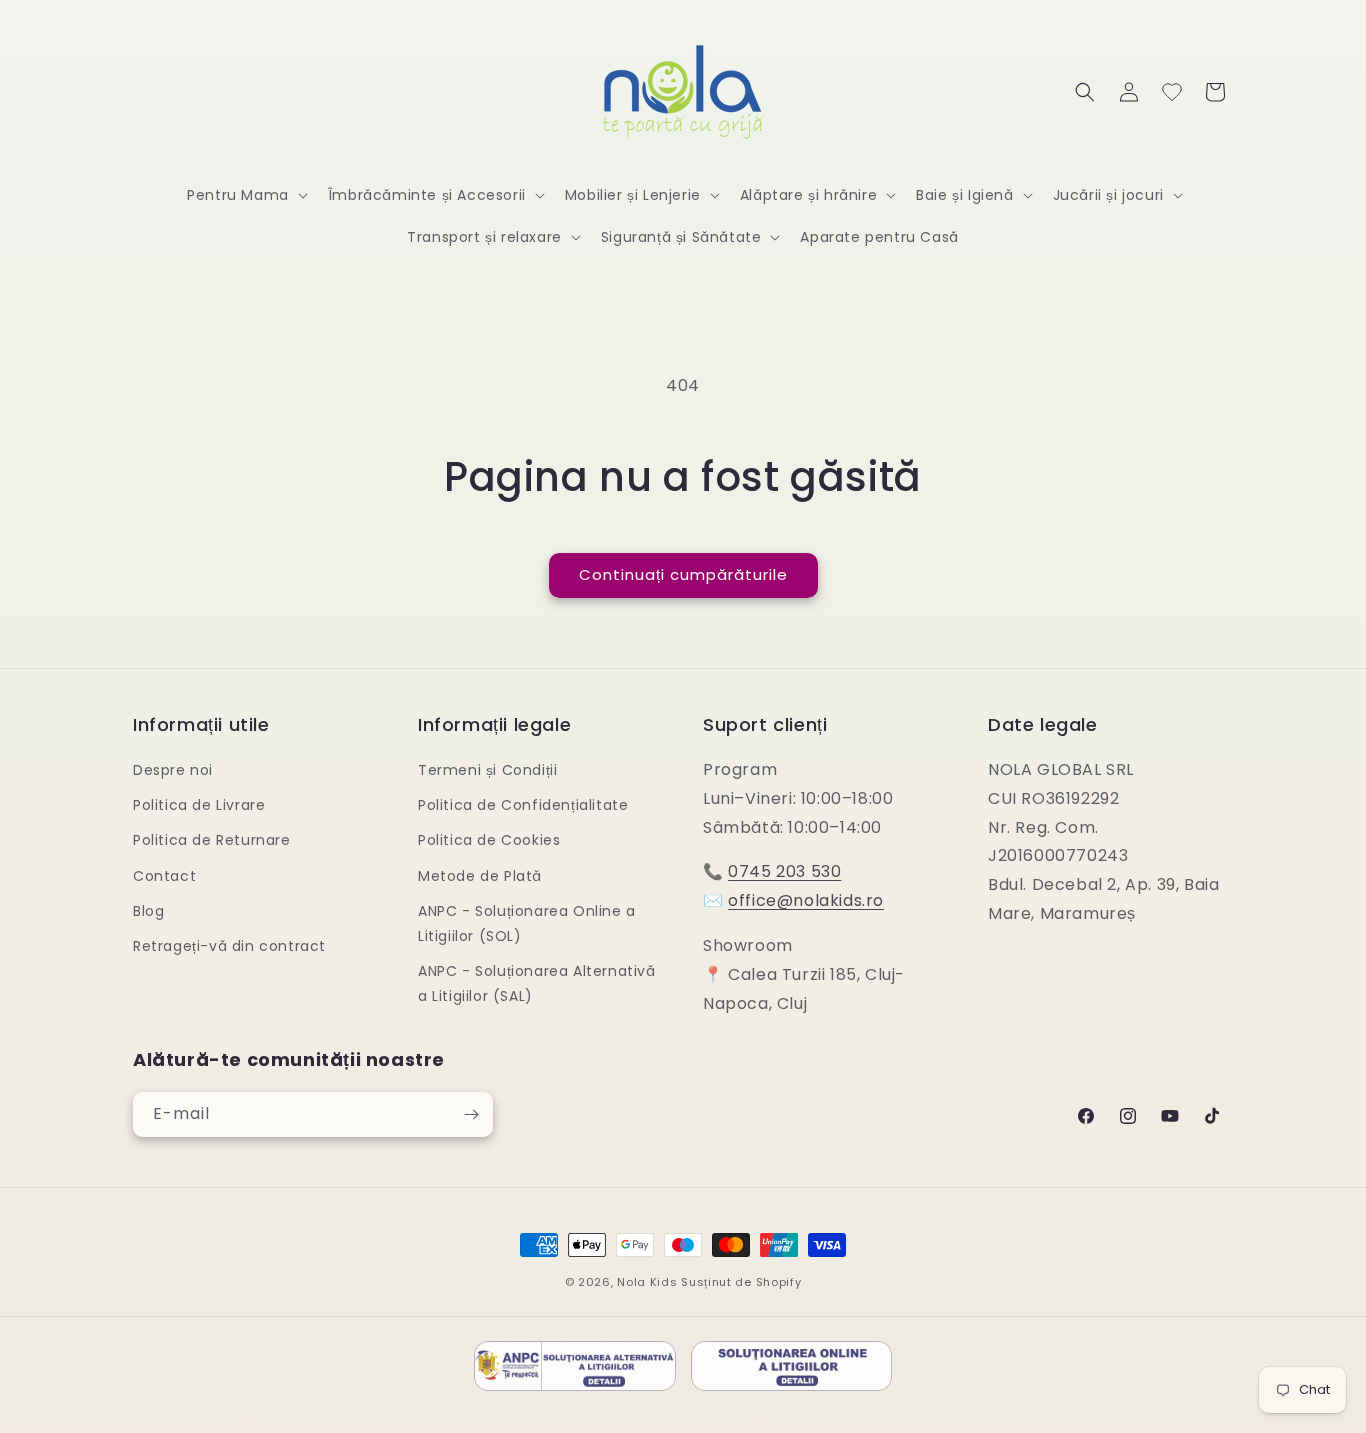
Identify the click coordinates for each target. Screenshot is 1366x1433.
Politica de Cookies (489, 840)
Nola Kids (647, 1282)
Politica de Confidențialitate (523, 805)
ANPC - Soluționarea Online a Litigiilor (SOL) (527, 923)
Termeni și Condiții (487, 770)
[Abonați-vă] (471, 1114)
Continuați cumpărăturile (683, 574)
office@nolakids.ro (806, 900)
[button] (245, 195)
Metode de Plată (480, 876)
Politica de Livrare (199, 805)
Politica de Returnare (212, 840)
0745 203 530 (784, 871)
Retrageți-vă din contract (229, 946)
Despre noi (173, 770)
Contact (164, 876)
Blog (148, 911)
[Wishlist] (1172, 92)
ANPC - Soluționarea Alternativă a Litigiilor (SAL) (537, 983)
